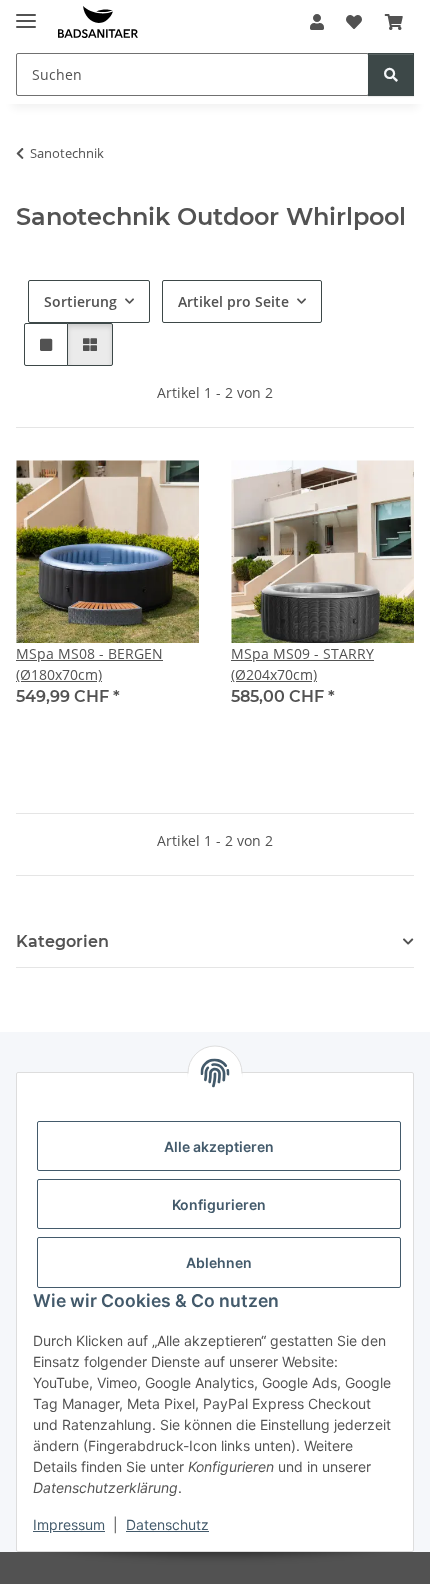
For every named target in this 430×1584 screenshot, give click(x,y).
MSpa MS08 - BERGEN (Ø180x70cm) (89, 664)
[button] (317, 22)
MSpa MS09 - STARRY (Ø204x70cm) (302, 664)
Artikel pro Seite (233, 301)
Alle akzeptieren (219, 1146)
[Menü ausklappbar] (26, 12)
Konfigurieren (219, 1204)
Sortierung (80, 301)
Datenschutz (167, 1524)
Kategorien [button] (62, 941)
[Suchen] (391, 74)
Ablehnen (219, 1262)
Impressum (69, 1524)
